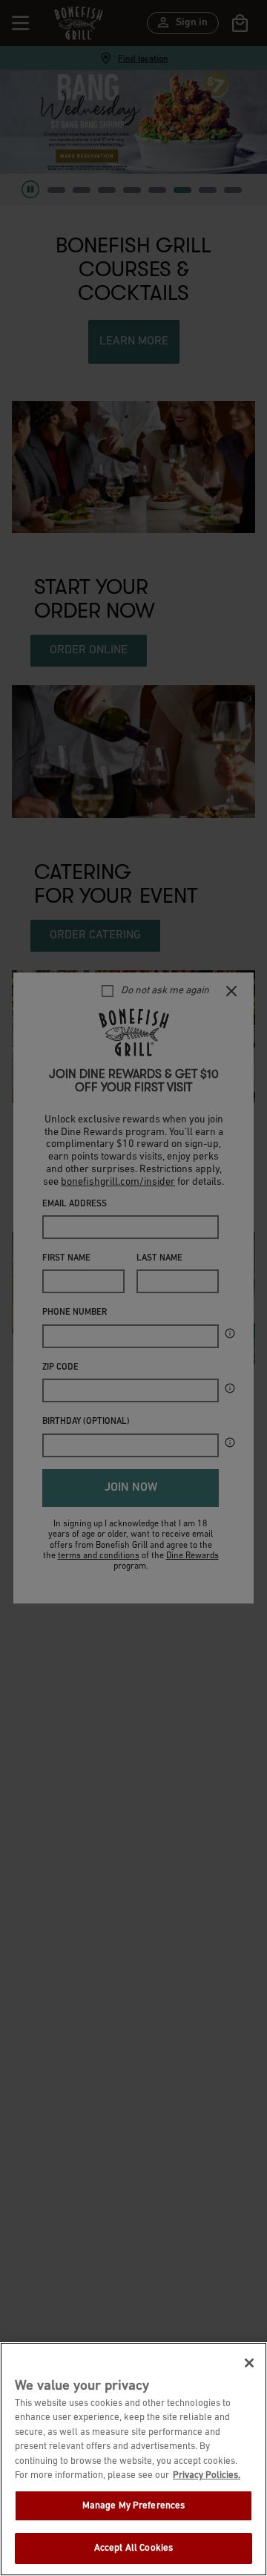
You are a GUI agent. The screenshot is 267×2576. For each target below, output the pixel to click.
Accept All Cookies (133, 2548)
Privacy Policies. (207, 2475)
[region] (133, 2459)
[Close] (249, 2363)
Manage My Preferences (134, 2506)
